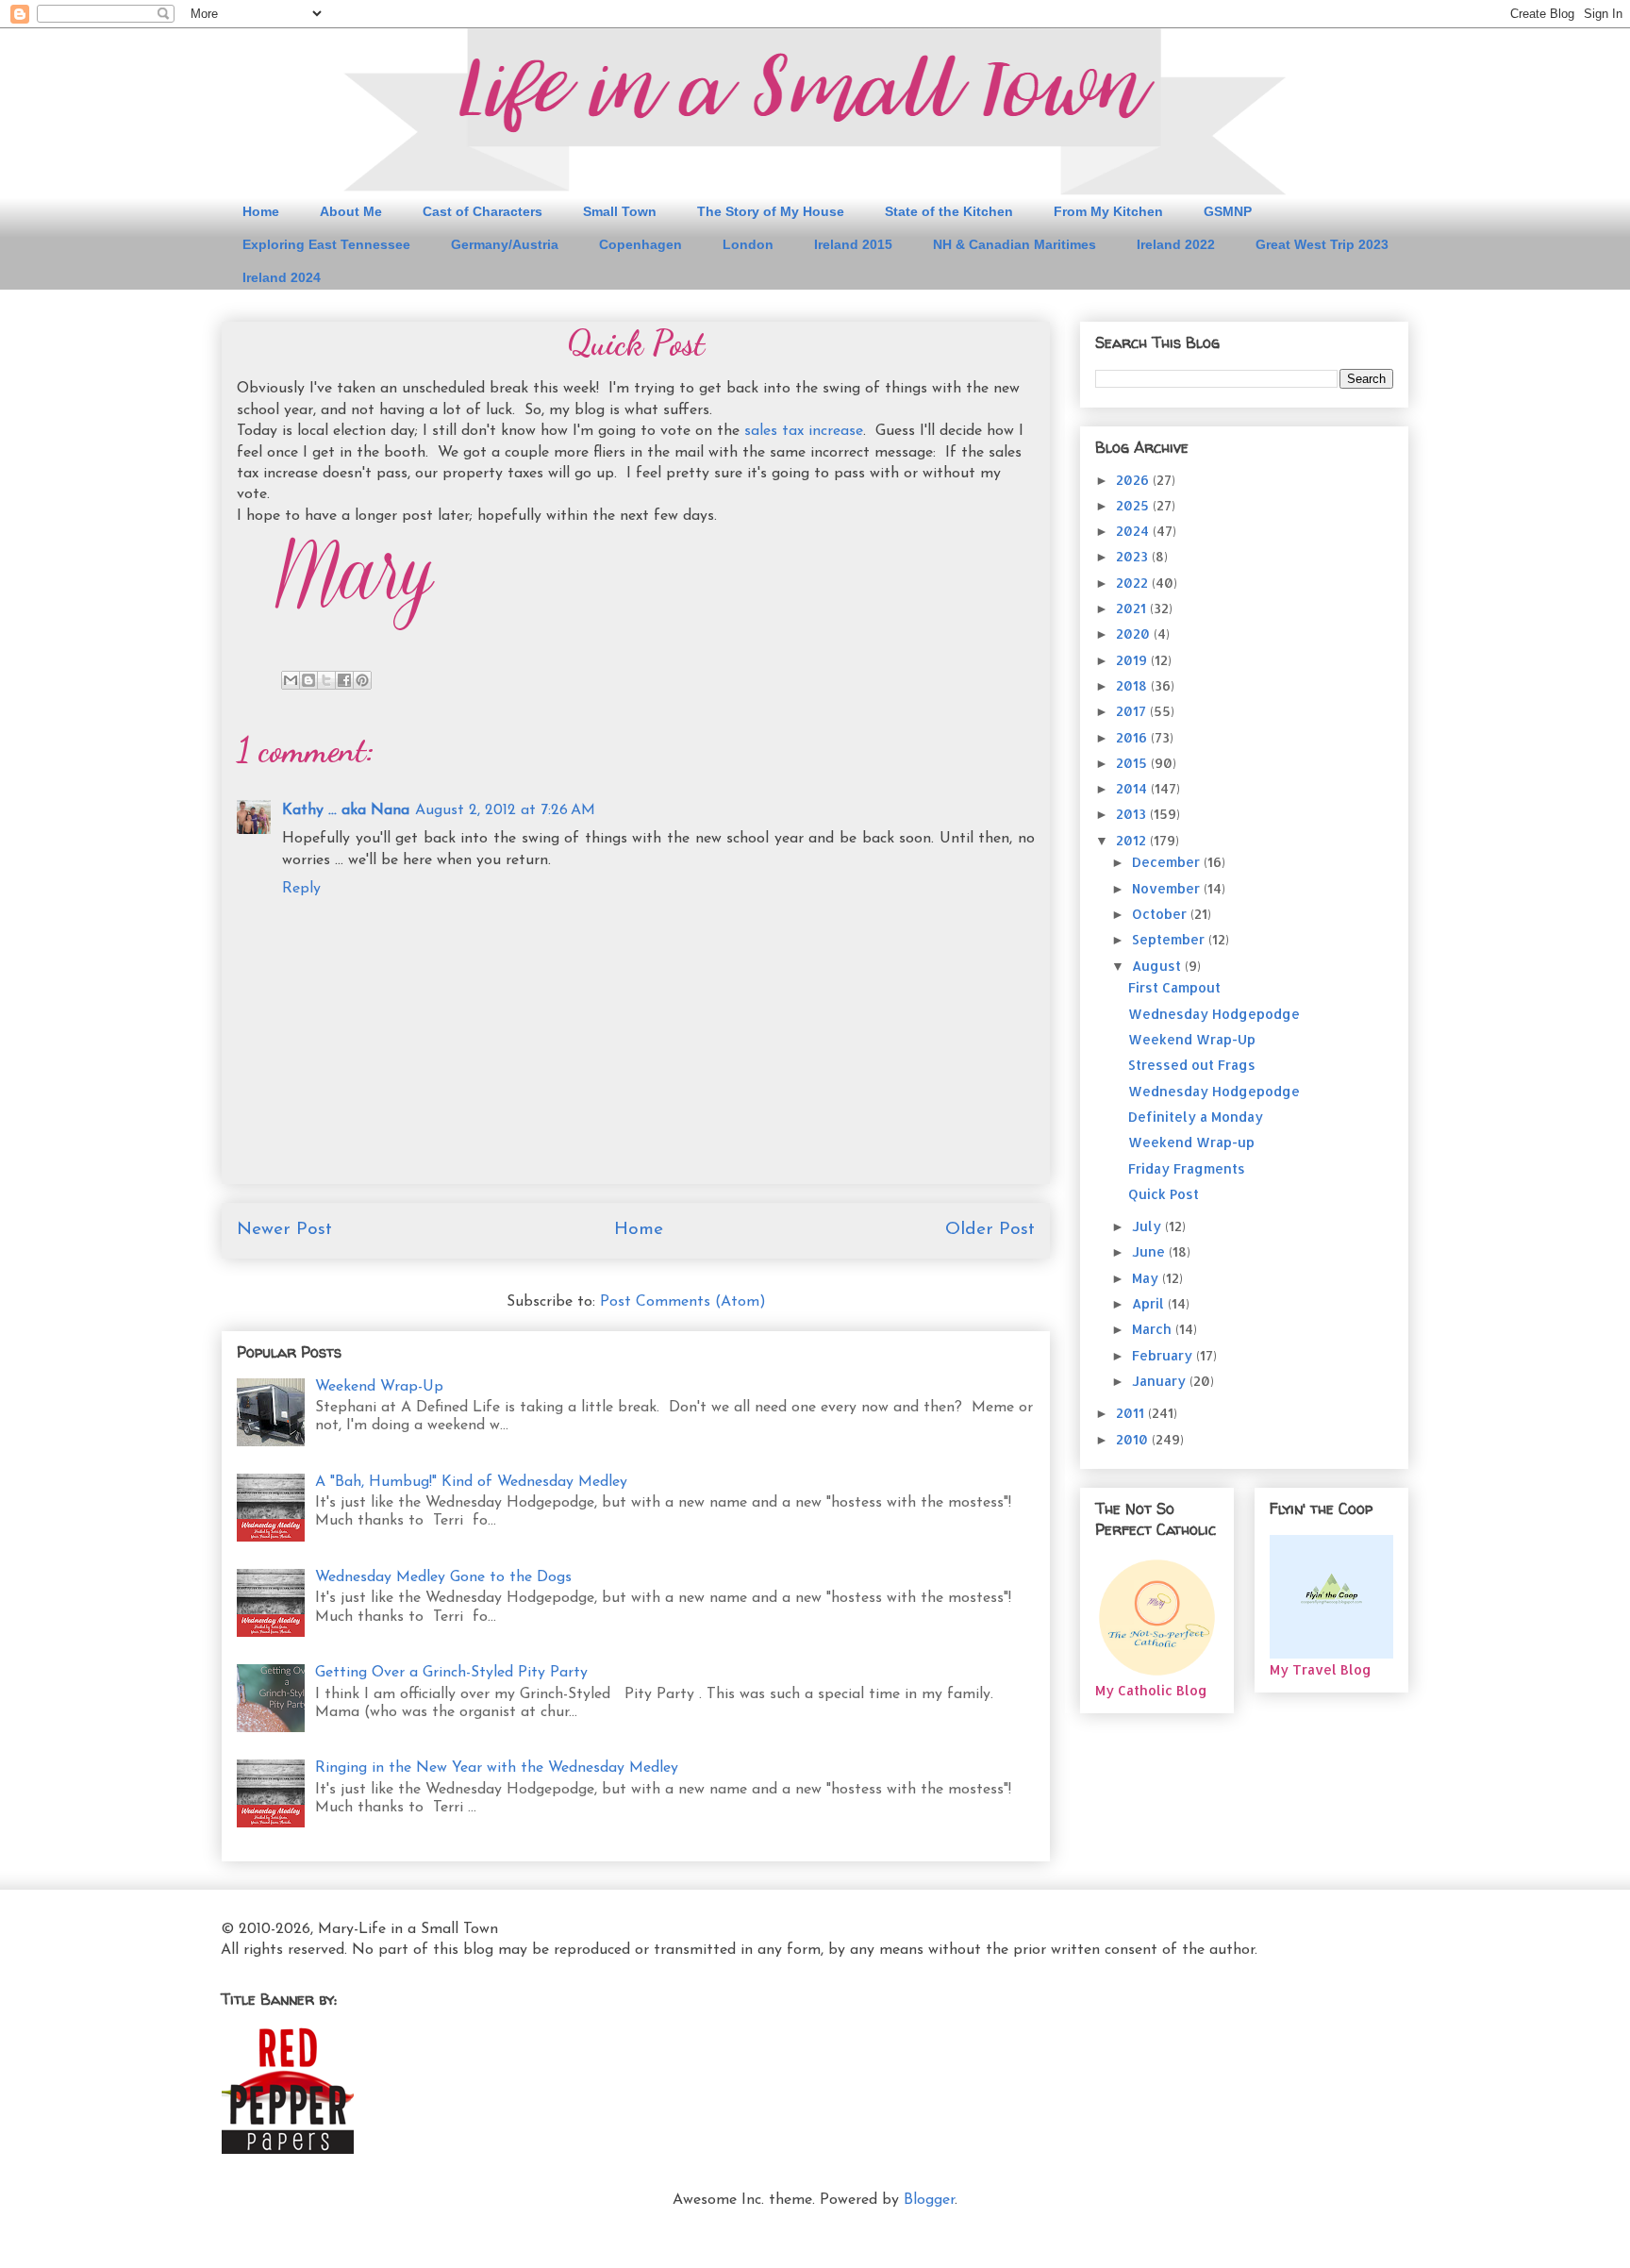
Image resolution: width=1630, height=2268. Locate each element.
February (1164, 1355)
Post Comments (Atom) (683, 1302)
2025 (1134, 505)
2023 (1134, 556)
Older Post (990, 1230)
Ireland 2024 (282, 277)
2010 (1134, 1439)
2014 (1133, 788)
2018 (1133, 685)
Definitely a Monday (1196, 1117)
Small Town (620, 211)
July (1148, 1226)
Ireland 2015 (853, 244)
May (1147, 1278)
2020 (1135, 634)
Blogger (929, 2200)
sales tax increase (804, 431)
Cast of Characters (482, 211)
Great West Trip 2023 (1322, 244)
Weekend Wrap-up (1191, 1142)
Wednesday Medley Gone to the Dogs (443, 1577)
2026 (1134, 480)
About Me (351, 211)
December (1168, 862)
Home (261, 211)
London (748, 244)
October (1161, 914)
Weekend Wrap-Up (379, 1387)
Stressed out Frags (1192, 1065)
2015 (1133, 763)
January (1161, 1381)
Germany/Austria (505, 244)
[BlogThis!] (308, 680)
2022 (1134, 583)
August (1158, 966)
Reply (301, 889)
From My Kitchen (1108, 211)
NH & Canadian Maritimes (1015, 244)
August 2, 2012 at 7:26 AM (505, 810)
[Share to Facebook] (344, 680)
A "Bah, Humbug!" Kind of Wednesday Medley (471, 1482)
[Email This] (291, 680)
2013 (1133, 814)
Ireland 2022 (1176, 244)
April (1150, 1303)
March (1154, 1329)
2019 (1133, 660)
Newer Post (284, 1230)
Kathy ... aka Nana (346, 810)
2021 (1133, 608)
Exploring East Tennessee (326, 244)
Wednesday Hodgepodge (1214, 1014)
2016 (1133, 737)
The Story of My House (771, 211)
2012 (1133, 840)
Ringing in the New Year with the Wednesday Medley (497, 1768)
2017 (1133, 711)
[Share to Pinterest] (362, 680)
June (1150, 1251)
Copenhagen (640, 244)
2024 (1134, 531)
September (1170, 939)
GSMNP (1228, 211)
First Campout (1174, 987)
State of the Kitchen (949, 211)
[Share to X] (326, 680)
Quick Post (1164, 1194)
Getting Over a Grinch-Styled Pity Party (451, 1673)
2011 (1132, 1413)
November (1168, 888)
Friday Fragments (1187, 1168)
